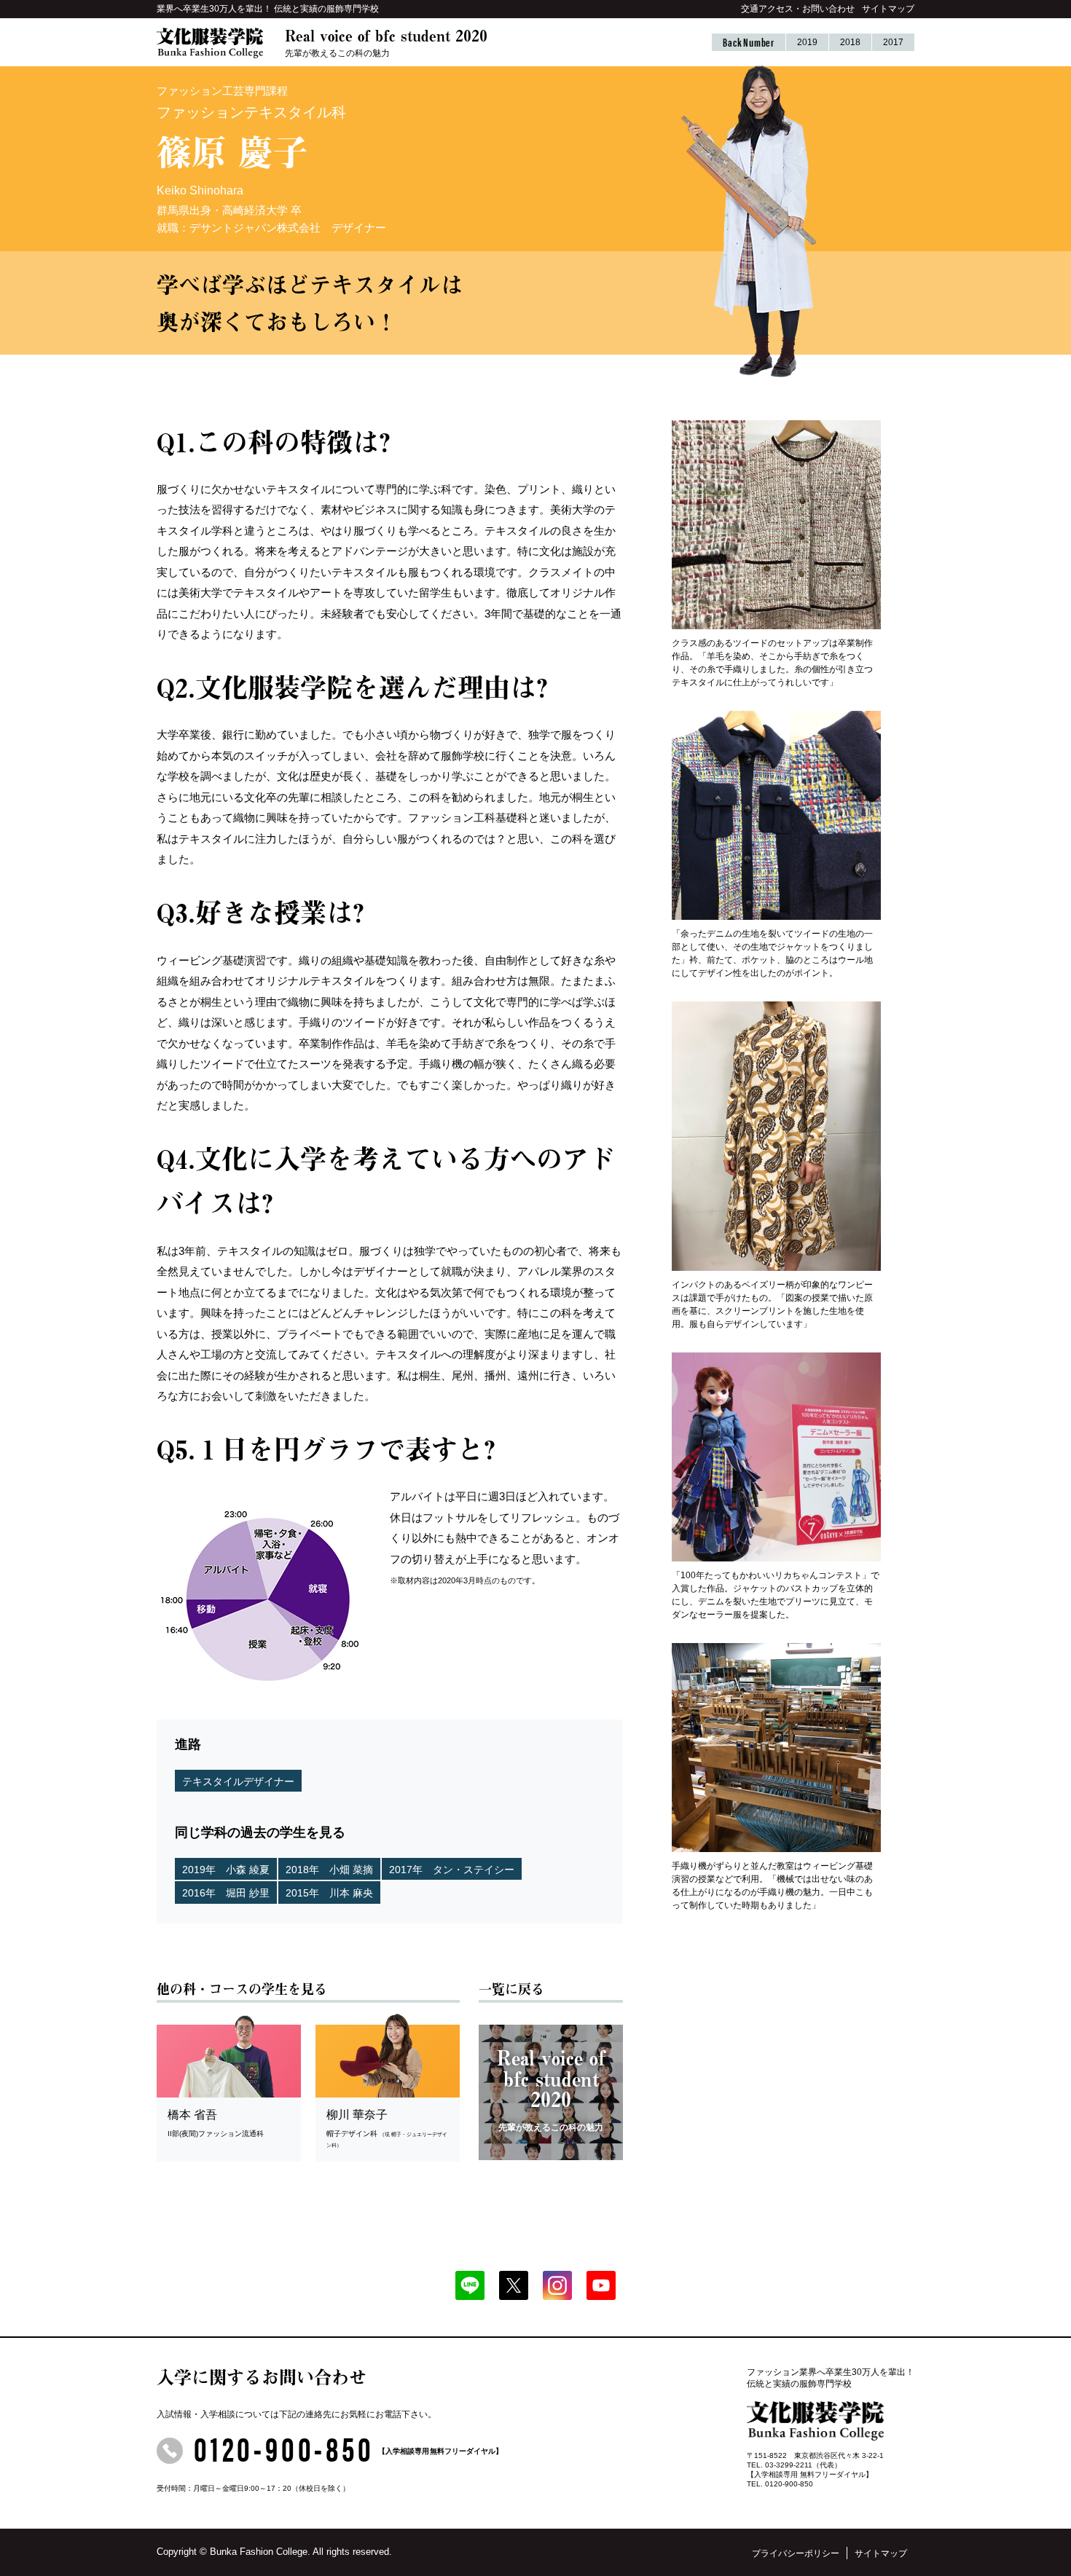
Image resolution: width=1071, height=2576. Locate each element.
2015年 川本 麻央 (329, 1893)
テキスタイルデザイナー (238, 1781)
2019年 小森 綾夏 (226, 1870)
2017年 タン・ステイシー (452, 1870)
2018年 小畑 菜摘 (329, 1870)
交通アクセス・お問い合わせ (798, 9)
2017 (893, 42)
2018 (850, 42)
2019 (807, 42)
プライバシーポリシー (796, 2553)
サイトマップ (888, 9)
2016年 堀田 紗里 (226, 1893)
